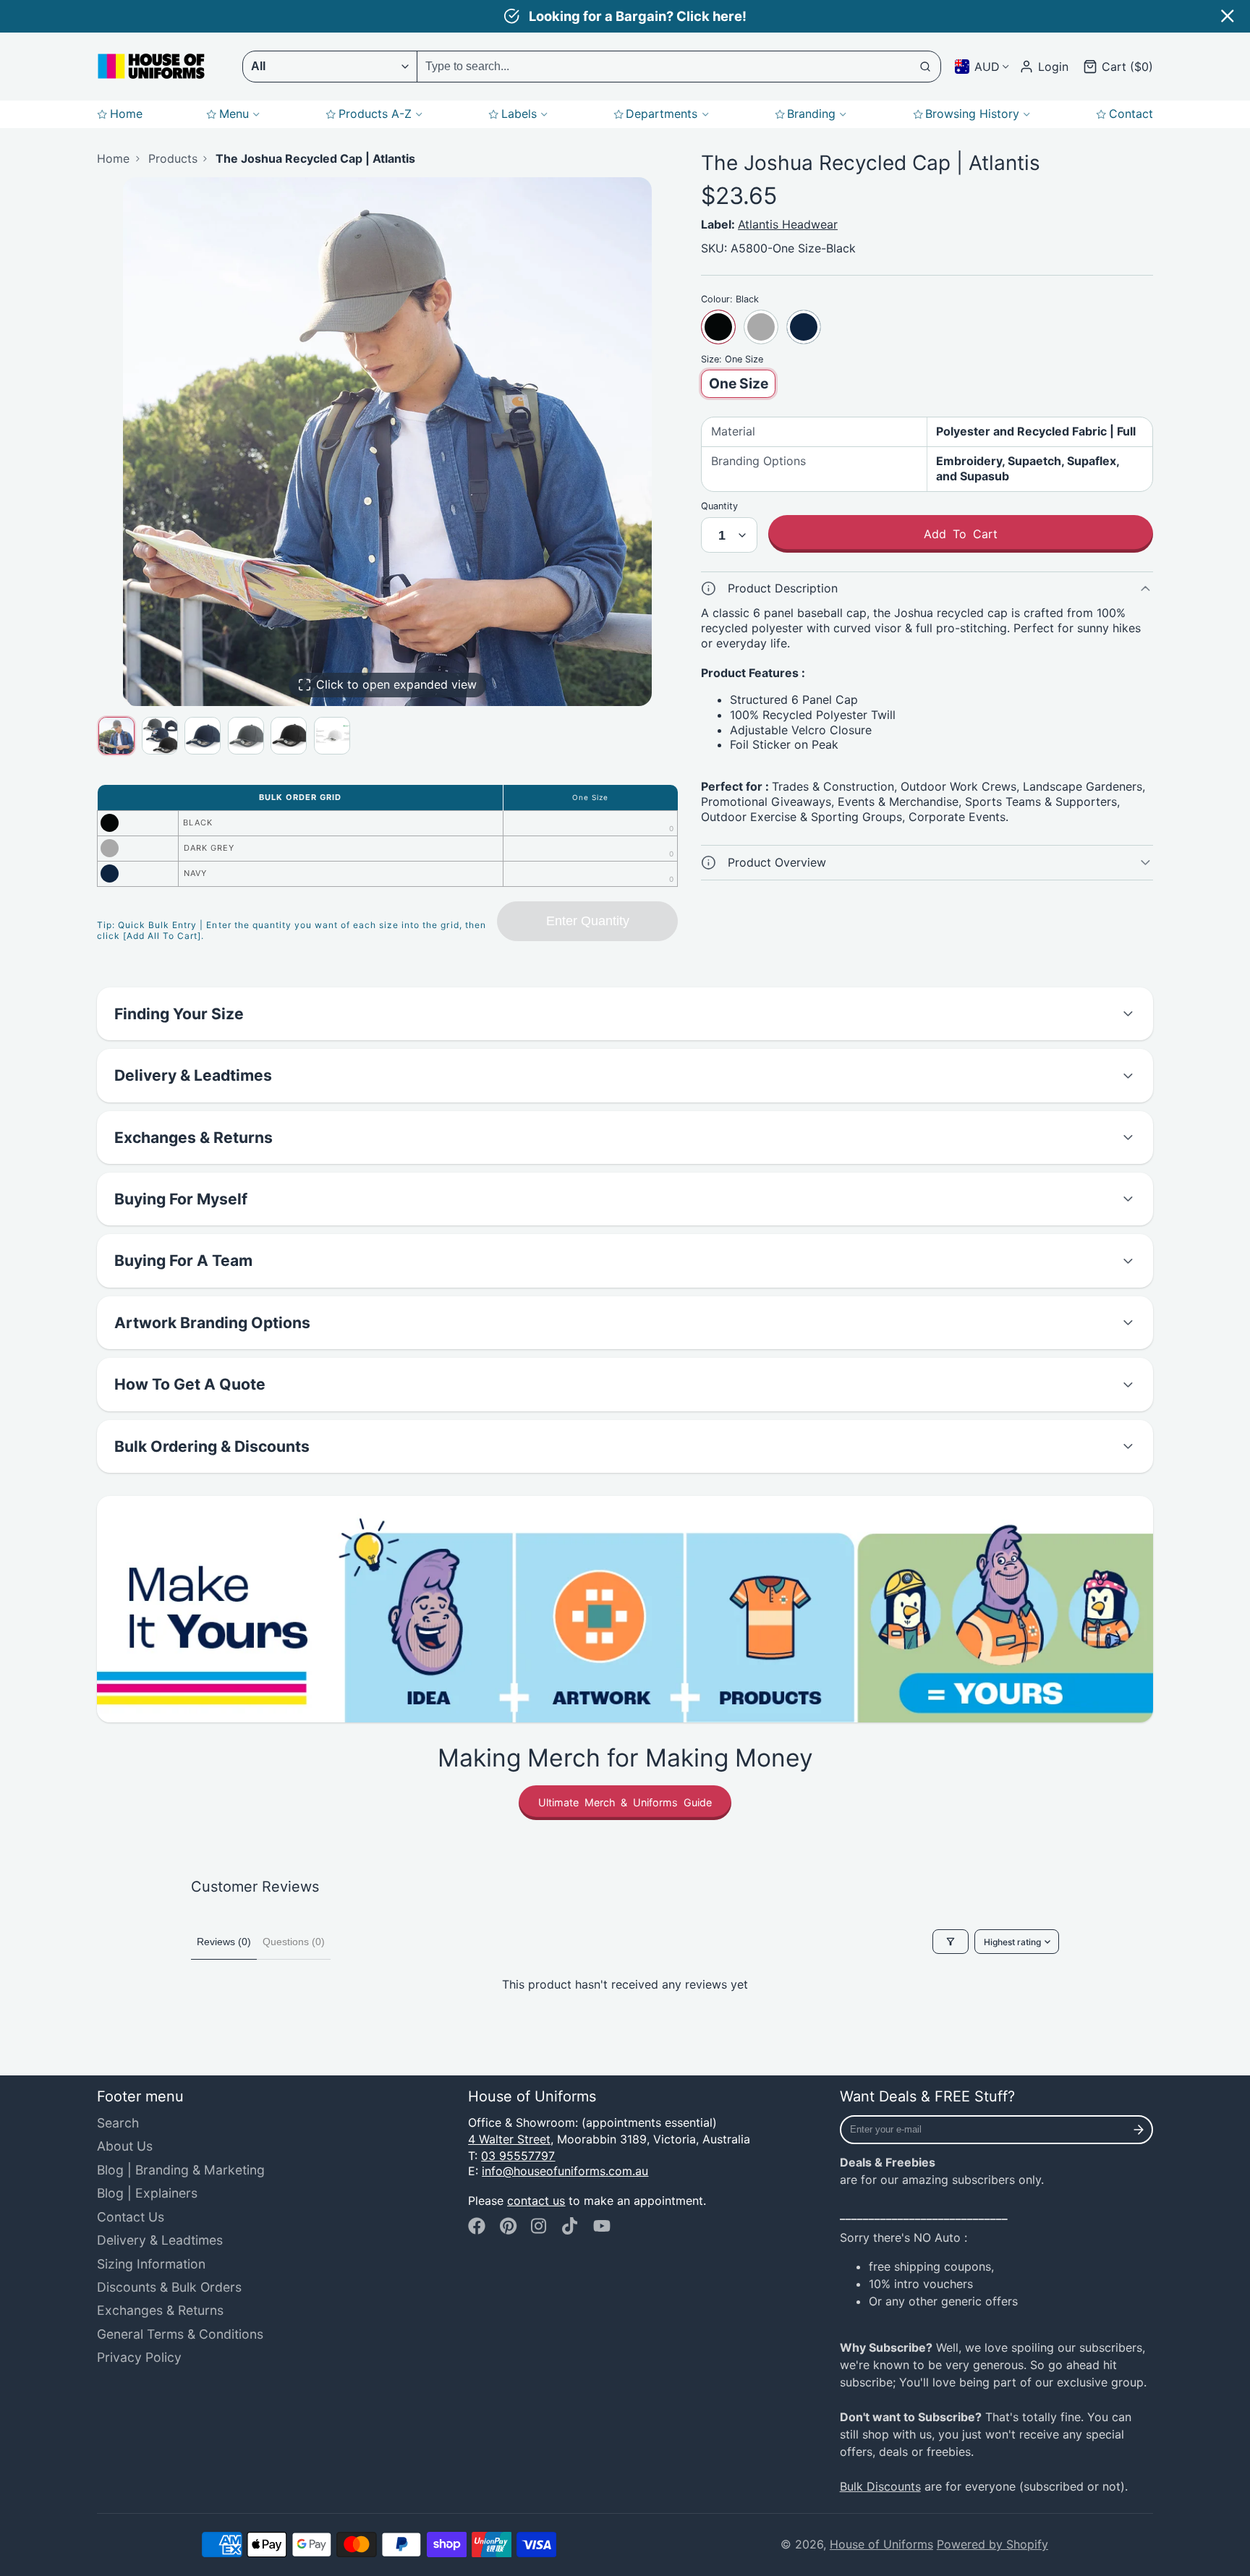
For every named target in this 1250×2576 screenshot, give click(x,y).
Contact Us (131, 2217)
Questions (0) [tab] (294, 1942)
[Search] (926, 67)
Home (126, 114)
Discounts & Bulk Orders (169, 2287)
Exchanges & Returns (160, 2310)
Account (1044, 67)
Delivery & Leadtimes (160, 2240)
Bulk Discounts (880, 2486)
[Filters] (951, 1942)
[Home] (151, 66)
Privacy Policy (139, 2357)
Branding (811, 114)
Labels (519, 114)
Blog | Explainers (147, 2193)
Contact (1131, 114)
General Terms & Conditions (180, 2334)
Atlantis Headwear (788, 224)
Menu (234, 114)
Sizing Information (151, 2264)
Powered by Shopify (992, 2544)
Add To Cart (961, 534)
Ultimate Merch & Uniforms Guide (625, 1802)
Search (118, 2123)
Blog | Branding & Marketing (181, 2170)
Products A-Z (375, 114)
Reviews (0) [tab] (224, 1942)
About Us (125, 2146)
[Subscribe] (1139, 2130)
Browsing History (972, 114)
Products (173, 158)
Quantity (719, 506)
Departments (662, 114)
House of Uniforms (881, 2544)
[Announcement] (625, 16)
